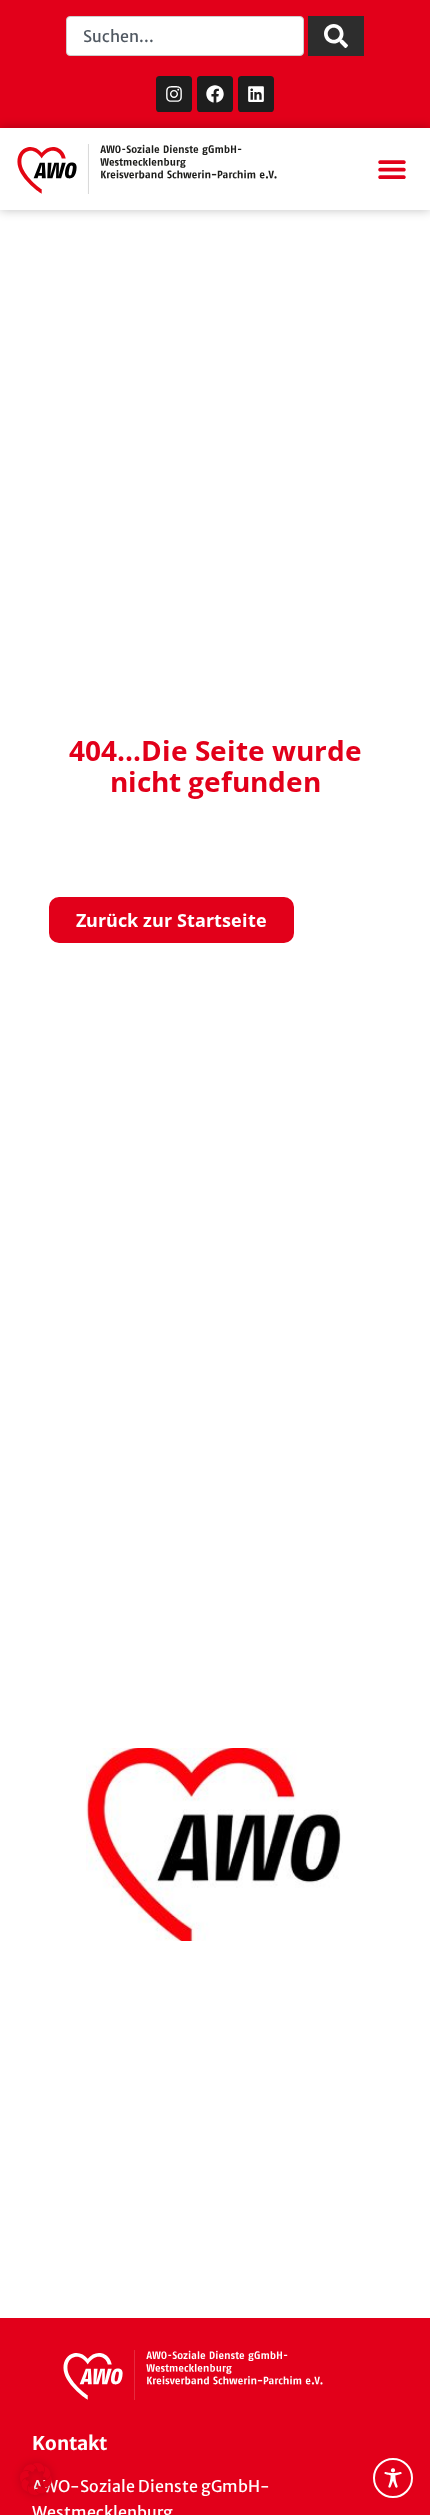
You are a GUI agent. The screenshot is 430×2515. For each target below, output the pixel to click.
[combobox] (185, 36)
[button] (391, 169)
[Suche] (336, 36)
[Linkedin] (256, 94)
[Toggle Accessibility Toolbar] (393, 2478)
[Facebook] (215, 94)
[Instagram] (174, 94)
